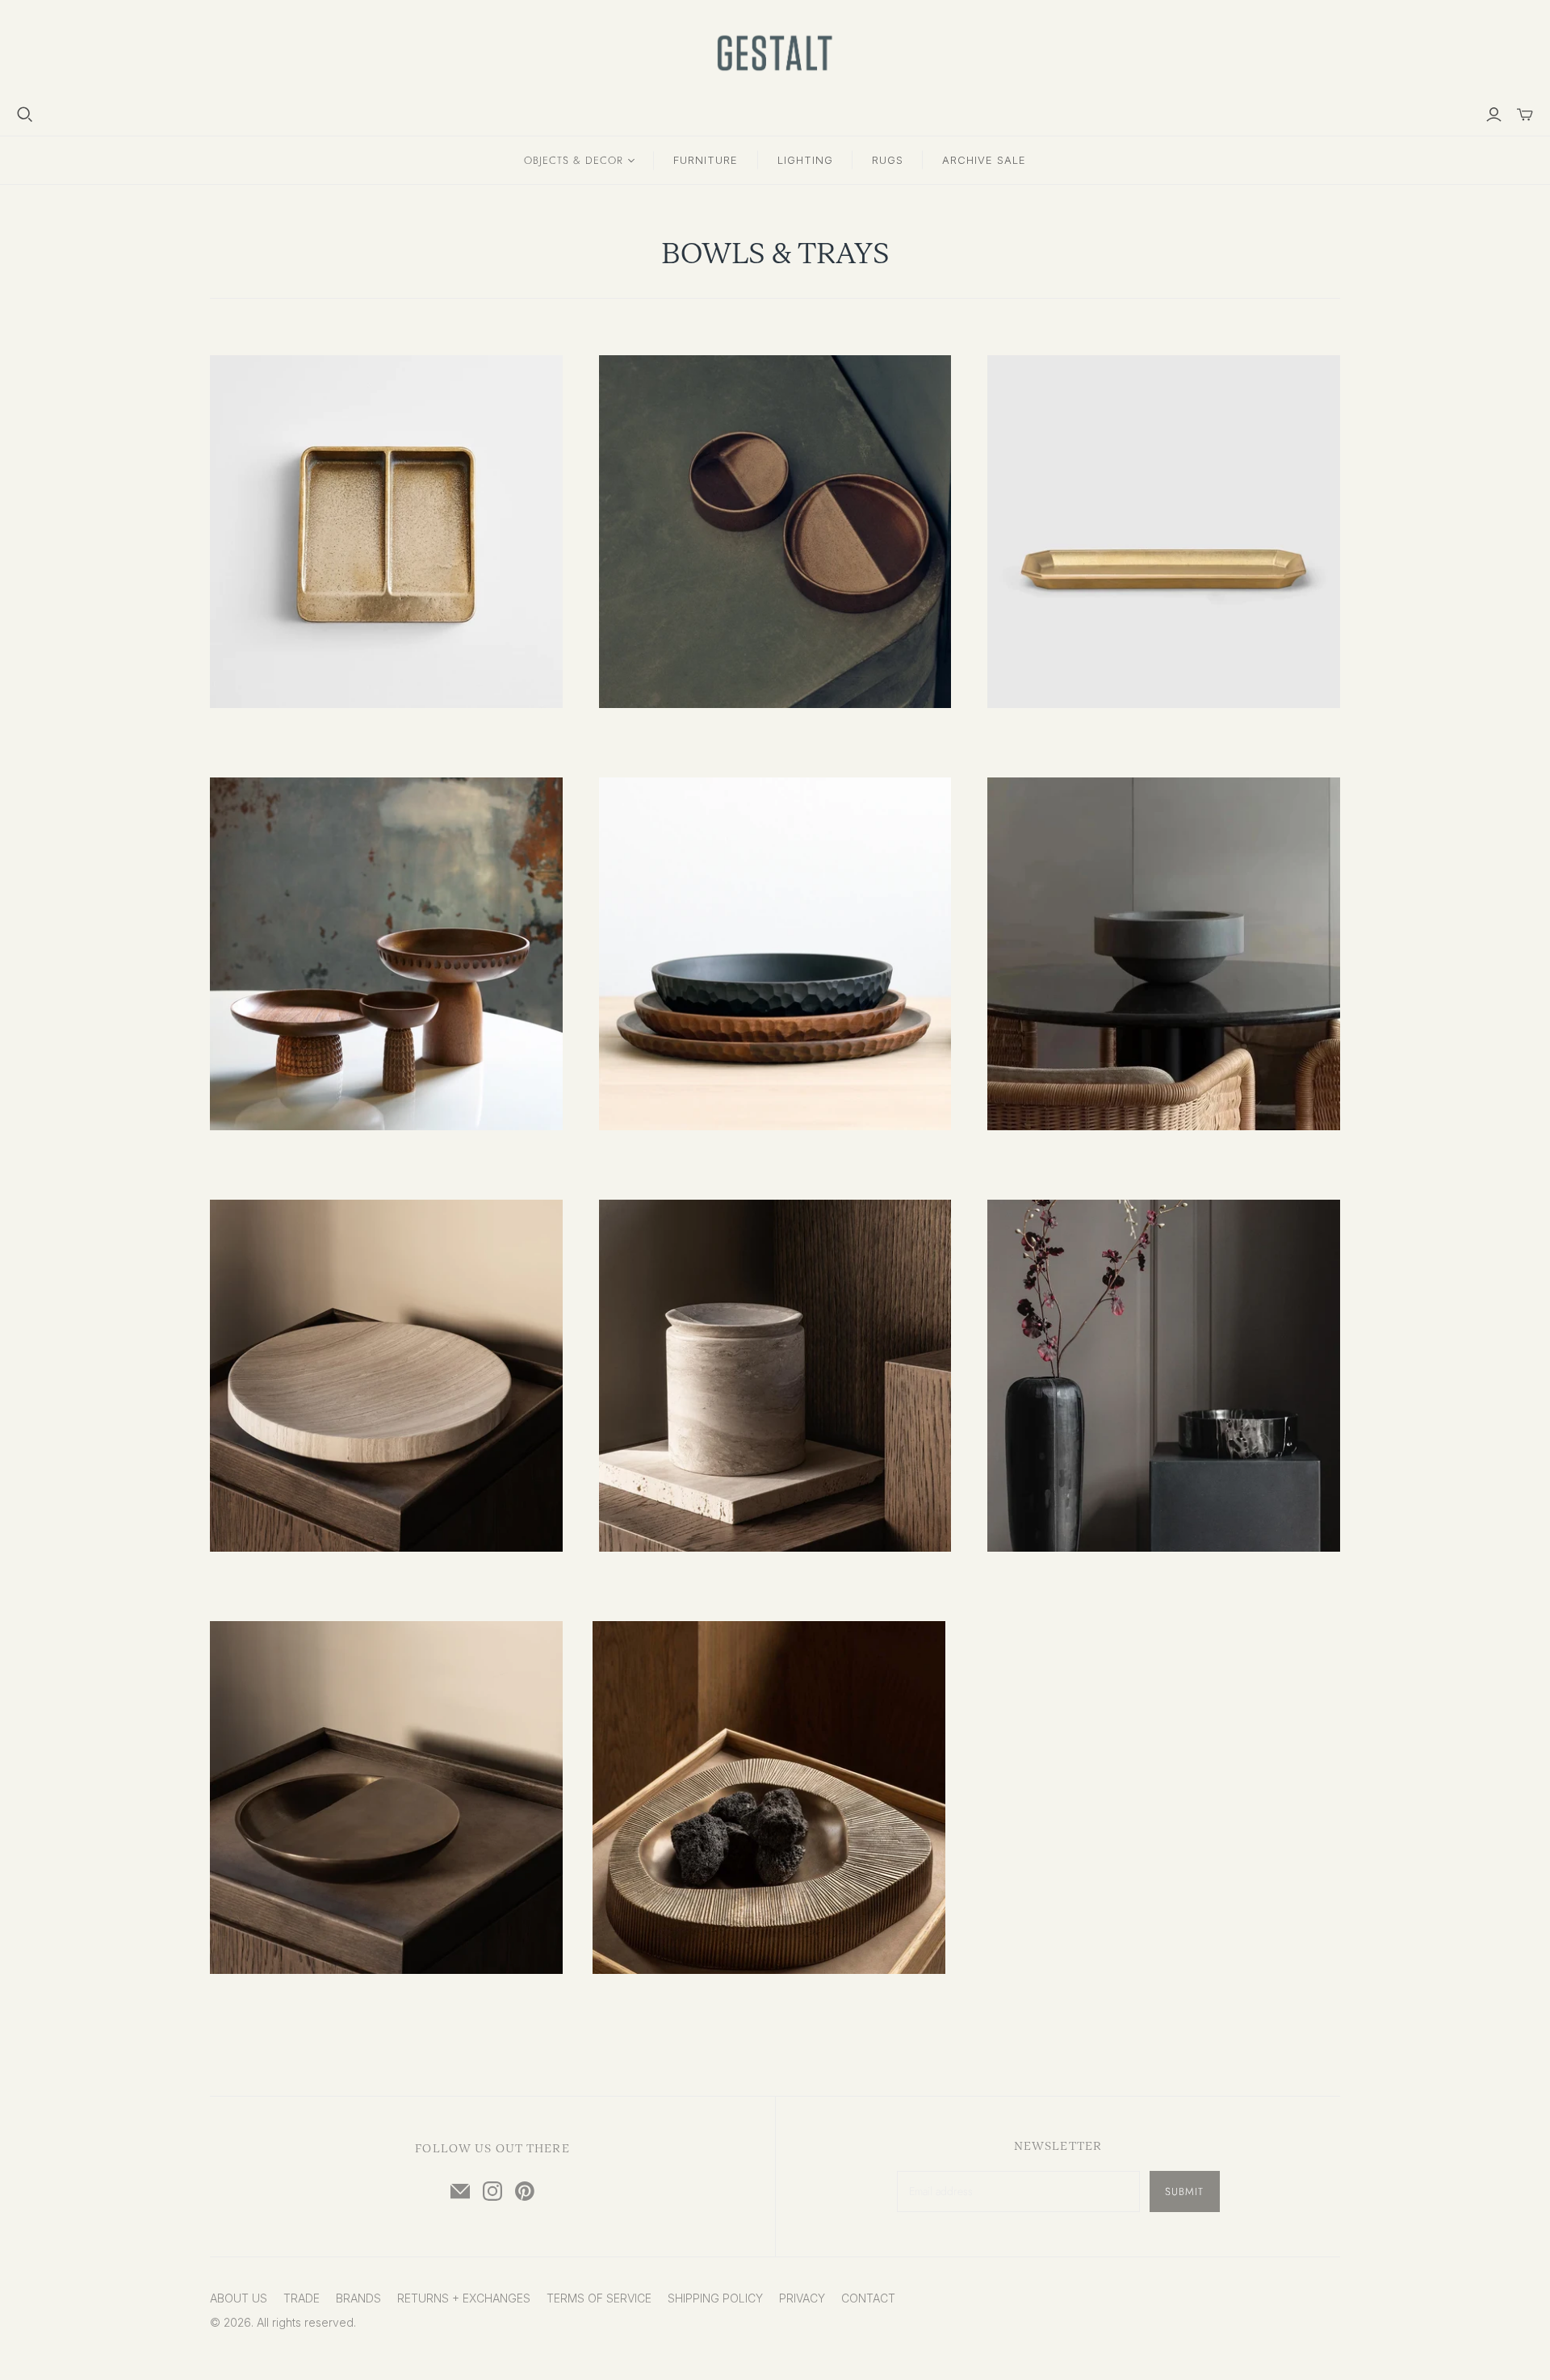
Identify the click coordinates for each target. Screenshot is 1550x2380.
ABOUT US (239, 2298)
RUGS (888, 160)
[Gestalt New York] (775, 53)
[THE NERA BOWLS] (386, 954)
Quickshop (296, 737)
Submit (1184, 2191)
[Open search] (25, 115)
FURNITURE (706, 160)
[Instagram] (492, 2191)
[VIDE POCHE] (386, 532)
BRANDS (358, 2298)
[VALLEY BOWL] (769, 1798)
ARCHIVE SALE (984, 160)
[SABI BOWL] (386, 1376)
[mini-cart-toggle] (1525, 115)
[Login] (1494, 115)
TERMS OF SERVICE (599, 2298)
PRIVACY (802, 2298)
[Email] (460, 2191)
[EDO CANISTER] (775, 1376)
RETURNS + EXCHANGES (464, 2298)
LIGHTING (805, 160)
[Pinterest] (525, 2191)
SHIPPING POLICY (715, 2298)
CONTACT (868, 2298)
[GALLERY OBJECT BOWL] (1164, 954)
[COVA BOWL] (386, 1798)
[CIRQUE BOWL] (1164, 1376)
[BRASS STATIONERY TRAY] (1164, 532)
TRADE (302, 2298)
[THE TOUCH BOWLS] (775, 954)
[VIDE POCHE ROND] (775, 532)
